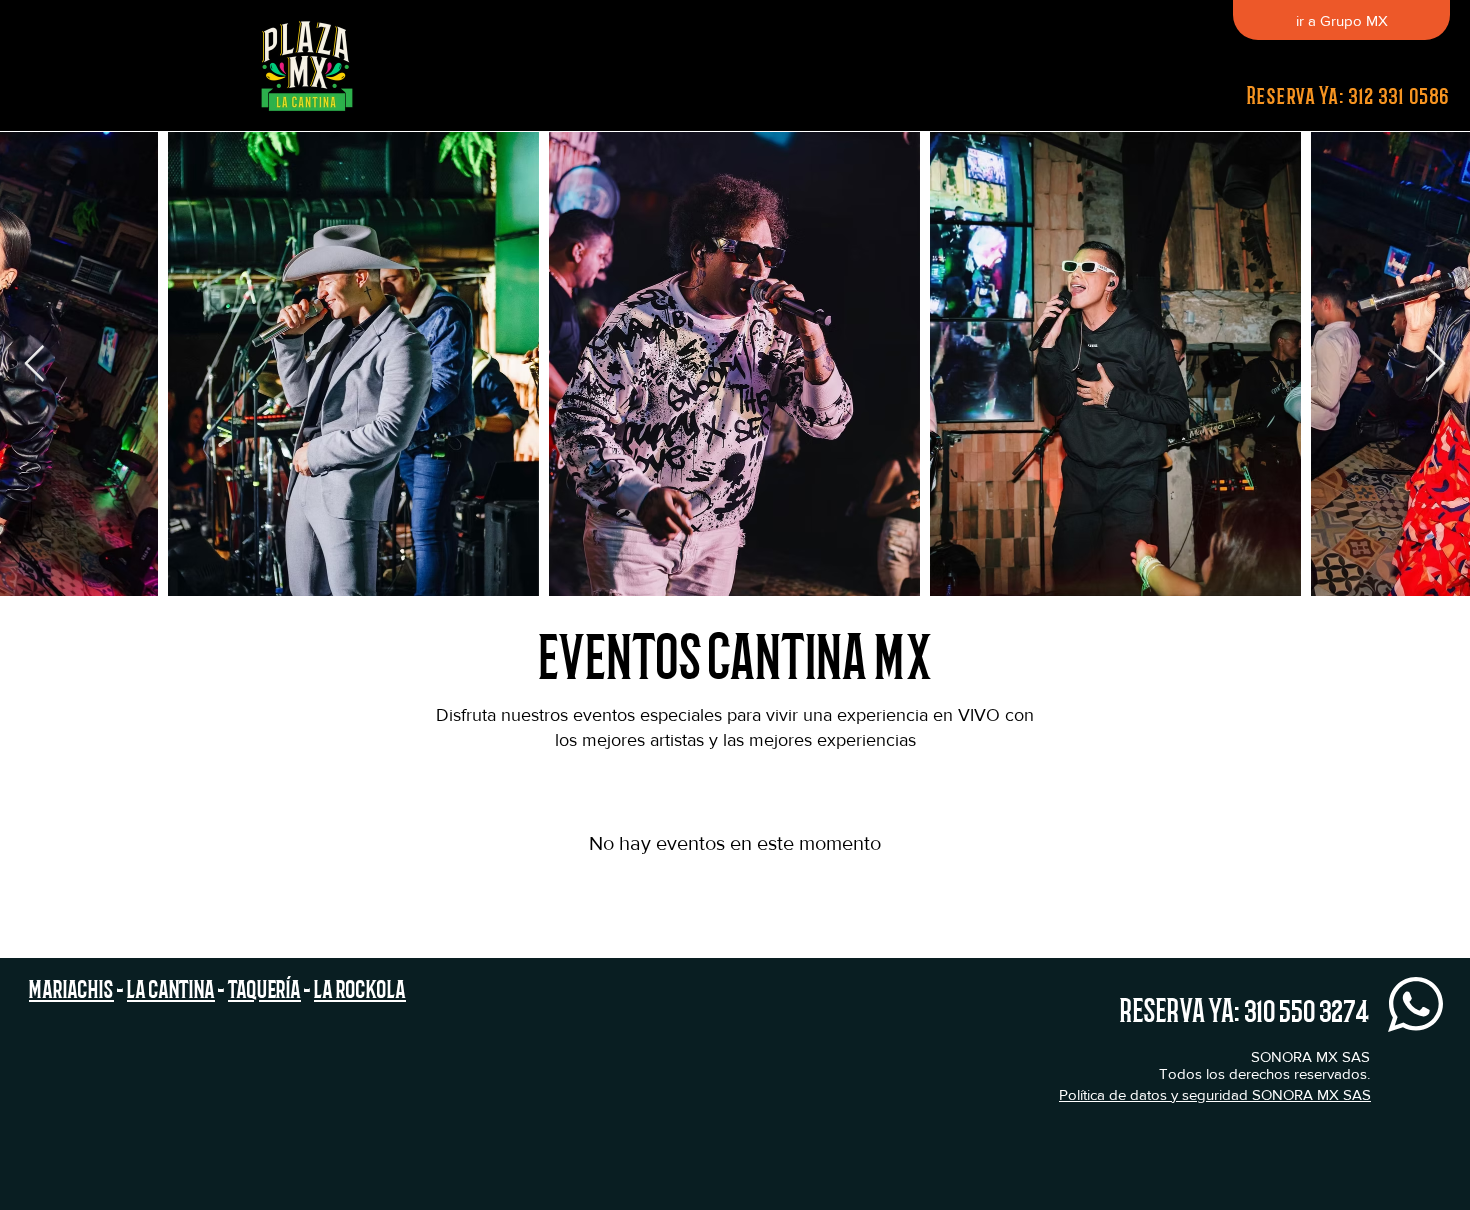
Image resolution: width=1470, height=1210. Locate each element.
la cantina (171, 987)
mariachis (71, 987)
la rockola (360, 987)
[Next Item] (1435, 364)
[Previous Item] (34, 364)
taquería (264, 987)
